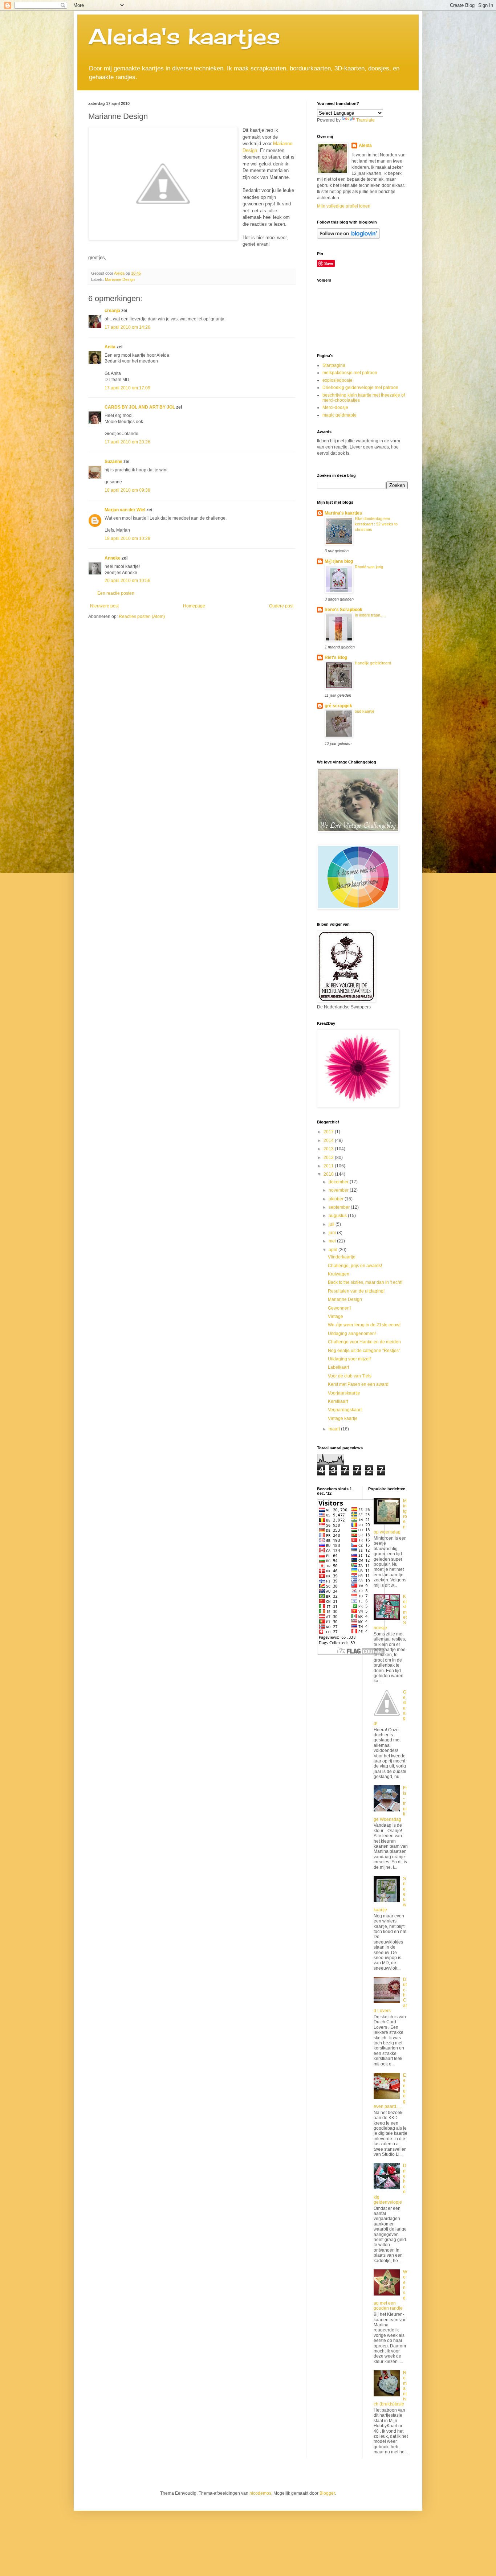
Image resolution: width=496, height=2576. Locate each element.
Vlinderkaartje (342, 1257)
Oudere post (281, 606)
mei (333, 1241)
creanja (112, 311)
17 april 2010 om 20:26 (127, 442)
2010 (329, 1174)
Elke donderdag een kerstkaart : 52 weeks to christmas (376, 524)
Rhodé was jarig (369, 567)
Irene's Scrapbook (343, 610)
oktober (337, 1199)
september (340, 1207)
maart (335, 1429)
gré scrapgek (338, 706)
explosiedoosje (338, 380)
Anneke (113, 558)
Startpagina (334, 365)
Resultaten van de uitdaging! (356, 1291)
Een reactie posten (116, 593)
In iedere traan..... (370, 615)
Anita (110, 347)
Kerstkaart (338, 1401)
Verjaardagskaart (345, 1410)
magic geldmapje (340, 415)
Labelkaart (338, 1367)
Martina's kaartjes (343, 513)
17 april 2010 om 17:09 (127, 388)
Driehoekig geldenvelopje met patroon (360, 388)
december (339, 1182)
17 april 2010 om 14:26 (127, 327)
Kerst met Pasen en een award (358, 1384)
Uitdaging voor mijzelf (349, 1359)
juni (333, 1233)
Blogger (327, 2493)
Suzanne (113, 462)
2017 (329, 1132)
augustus (338, 1216)
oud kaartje (365, 711)
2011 (329, 1166)
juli (332, 1224)
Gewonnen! (339, 1308)
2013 (329, 1149)
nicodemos (260, 2493)
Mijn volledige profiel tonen (344, 206)
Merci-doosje (335, 408)
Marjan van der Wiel (125, 510)
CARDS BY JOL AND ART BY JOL (140, 407)
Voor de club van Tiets (350, 1376)
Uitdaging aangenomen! (352, 1334)
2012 (329, 1158)
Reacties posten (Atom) (142, 617)
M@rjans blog (339, 561)
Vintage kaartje (343, 1418)
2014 (329, 1140)
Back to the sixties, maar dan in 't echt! (365, 1282)
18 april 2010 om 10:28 (127, 538)
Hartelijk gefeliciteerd (373, 663)
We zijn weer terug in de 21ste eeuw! (364, 1325)
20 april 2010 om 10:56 (127, 581)
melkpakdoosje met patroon (350, 373)
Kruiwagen (339, 1274)
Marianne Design (120, 279)
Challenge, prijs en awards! (355, 1266)
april (334, 1250)
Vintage (336, 1316)
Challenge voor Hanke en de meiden (364, 1342)
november (339, 1190)
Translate (365, 120)
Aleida (365, 146)
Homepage (194, 606)
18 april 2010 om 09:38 (127, 490)
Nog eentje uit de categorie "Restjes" (364, 1351)
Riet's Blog (336, 658)
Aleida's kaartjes (184, 36)
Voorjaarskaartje (344, 1393)
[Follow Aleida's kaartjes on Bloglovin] (348, 237)
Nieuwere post (104, 606)
